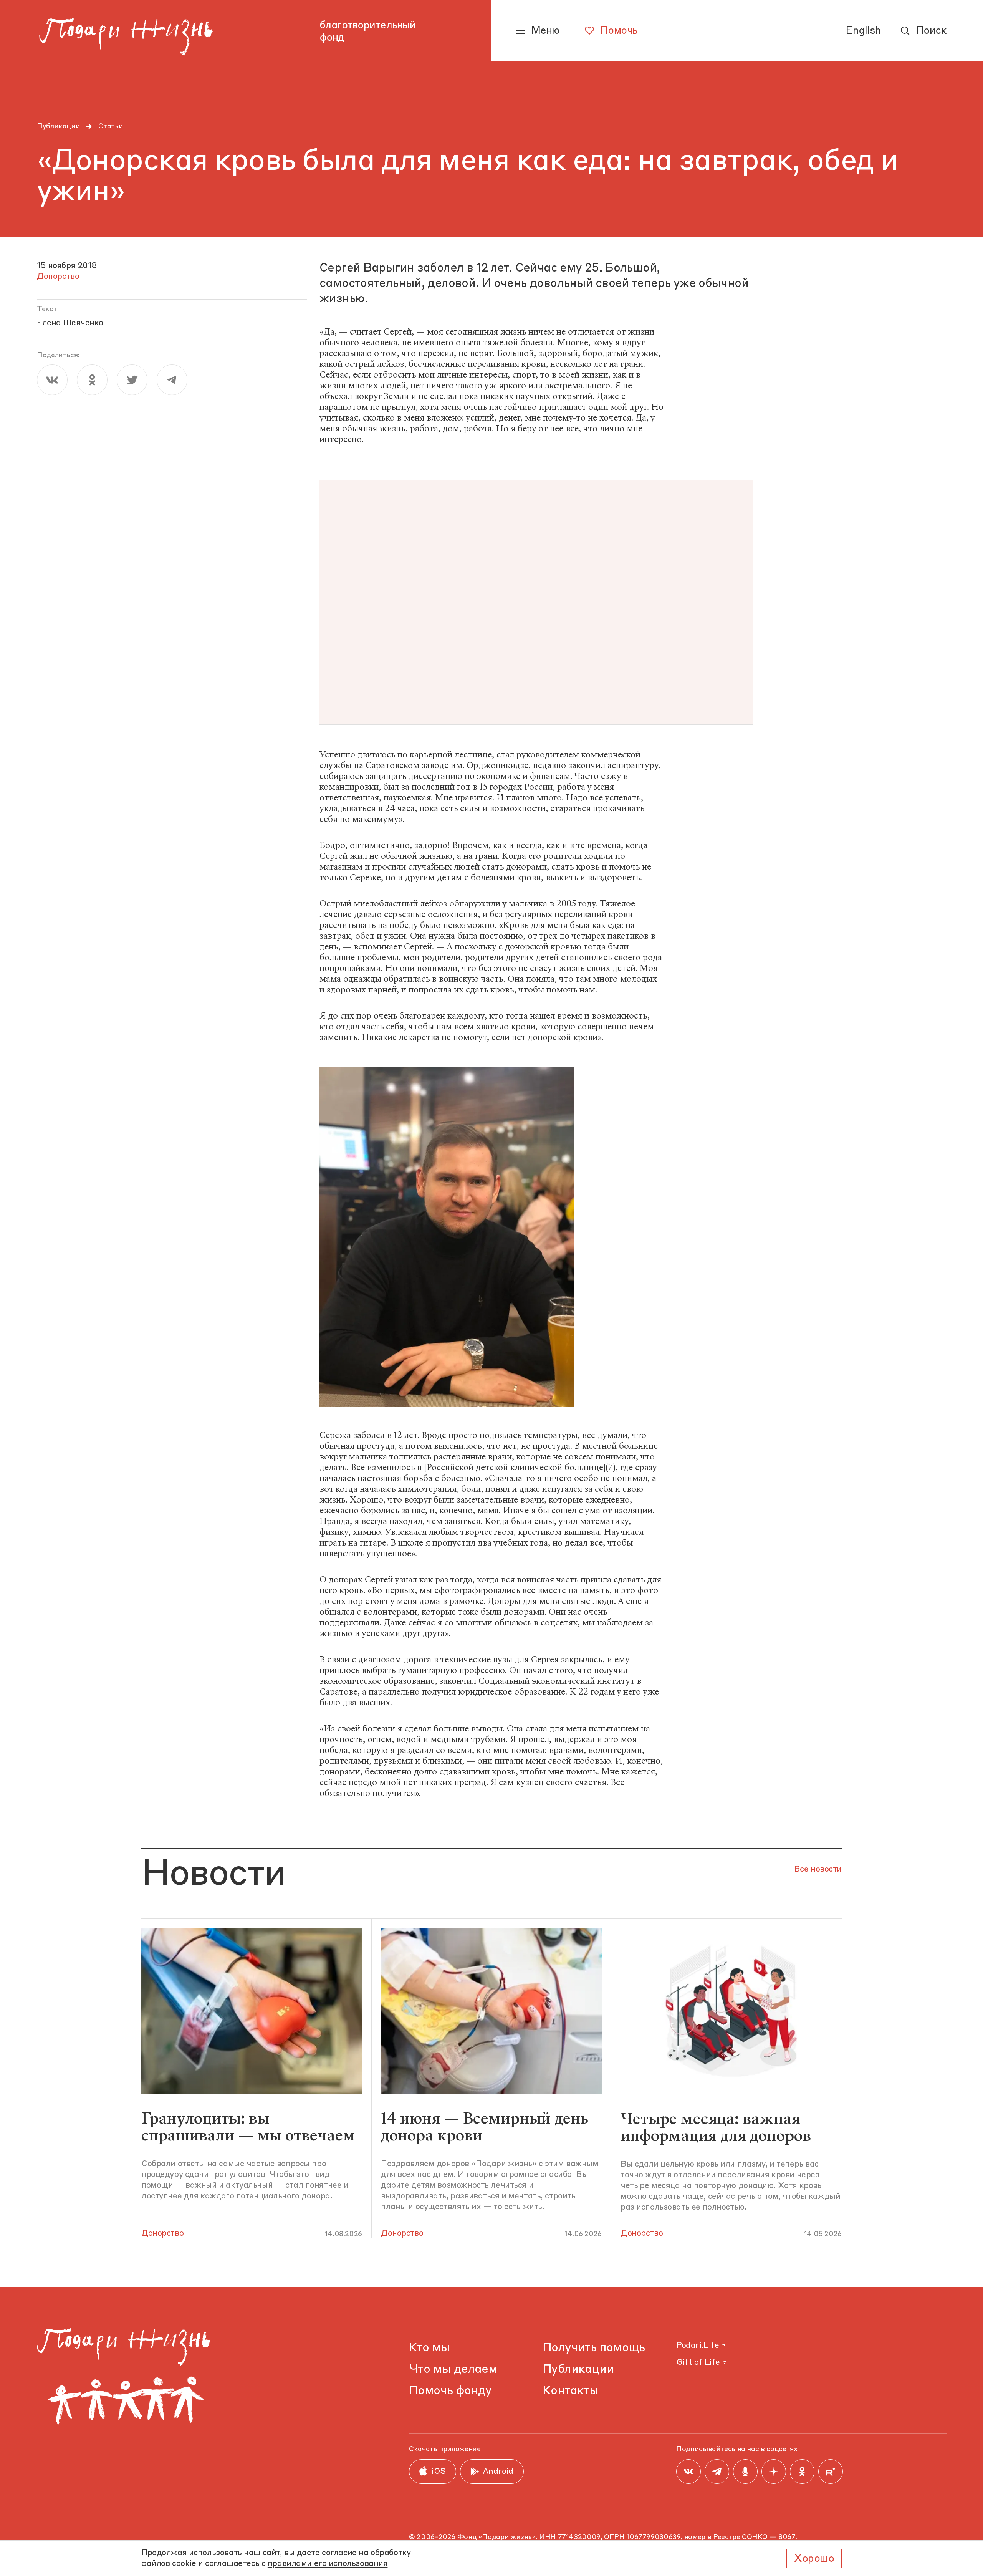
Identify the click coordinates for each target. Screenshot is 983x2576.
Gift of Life (698, 2363)
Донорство (162, 2234)
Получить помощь (594, 2348)
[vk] (52, 380)
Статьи (111, 126)
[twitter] (132, 380)
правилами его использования (328, 2564)
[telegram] (172, 380)
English (863, 31)
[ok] (92, 380)
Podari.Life (698, 2346)
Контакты (570, 2391)
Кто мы (429, 2348)
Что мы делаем (453, 2370)
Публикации (58, 126)
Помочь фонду (450, 2391)
